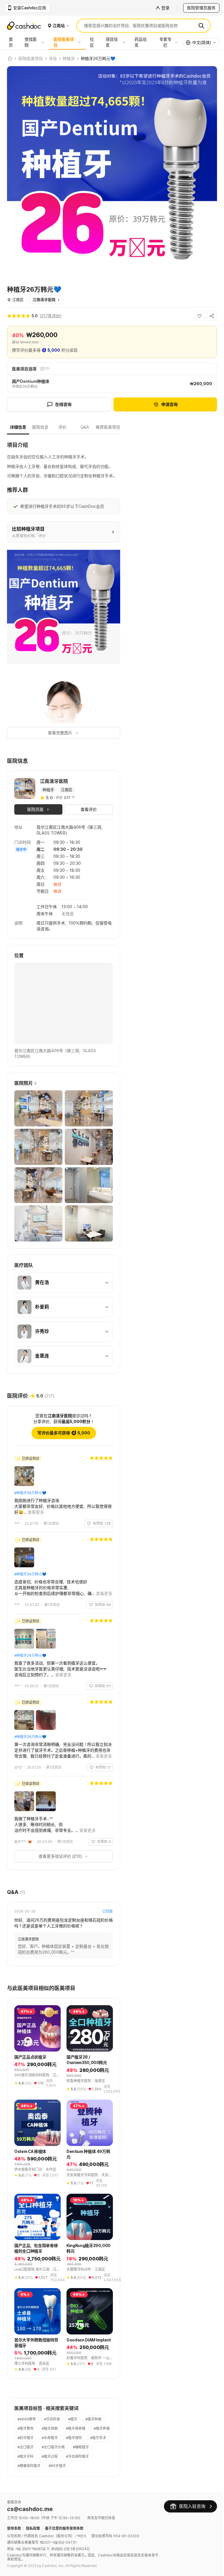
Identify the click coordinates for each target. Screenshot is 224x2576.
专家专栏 (165, 42)
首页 (11, 42)
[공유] (212, 316)
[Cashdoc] (10, 59)
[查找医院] (44, 42)
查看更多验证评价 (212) (58, 1881)
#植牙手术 (50, 2474)
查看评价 (89, 809)
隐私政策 (33, 2565)
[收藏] (199, 316)
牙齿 (53, 59)
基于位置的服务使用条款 (64, 2565)
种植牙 (69, 59)
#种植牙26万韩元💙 (30, 1489)
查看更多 (36, 1514)
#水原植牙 (74, 2465)
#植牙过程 (26, 2493)
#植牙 (73, 2446)
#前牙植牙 (50, 2465)
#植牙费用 (26, 2456)
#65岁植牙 (26, 2502)
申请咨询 (169, 404)
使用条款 (14, 2565)
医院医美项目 (64, 42)
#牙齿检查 (52, 2446)
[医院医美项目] (81, 42)
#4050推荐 (27, 2446)
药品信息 (141, 42)
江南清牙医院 (44, 300)
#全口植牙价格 (29, 2484)
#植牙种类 (93, 2446)
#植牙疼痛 (26, 2465)
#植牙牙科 (81, 2484)
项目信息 (112, 42)
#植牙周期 (50, 2456)
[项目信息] (125, 42)
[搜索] (201, 26)
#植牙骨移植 (76, 2456)
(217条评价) (51, 316)
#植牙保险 (26, 2474)
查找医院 (31, 42)
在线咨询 (63, 404)
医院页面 (35, 809)
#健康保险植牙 (84, 2493)
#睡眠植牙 (57, 2484)
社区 (92, 42)
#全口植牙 (74, 2474)
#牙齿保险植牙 (53, 2493)
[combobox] (201, 43)
